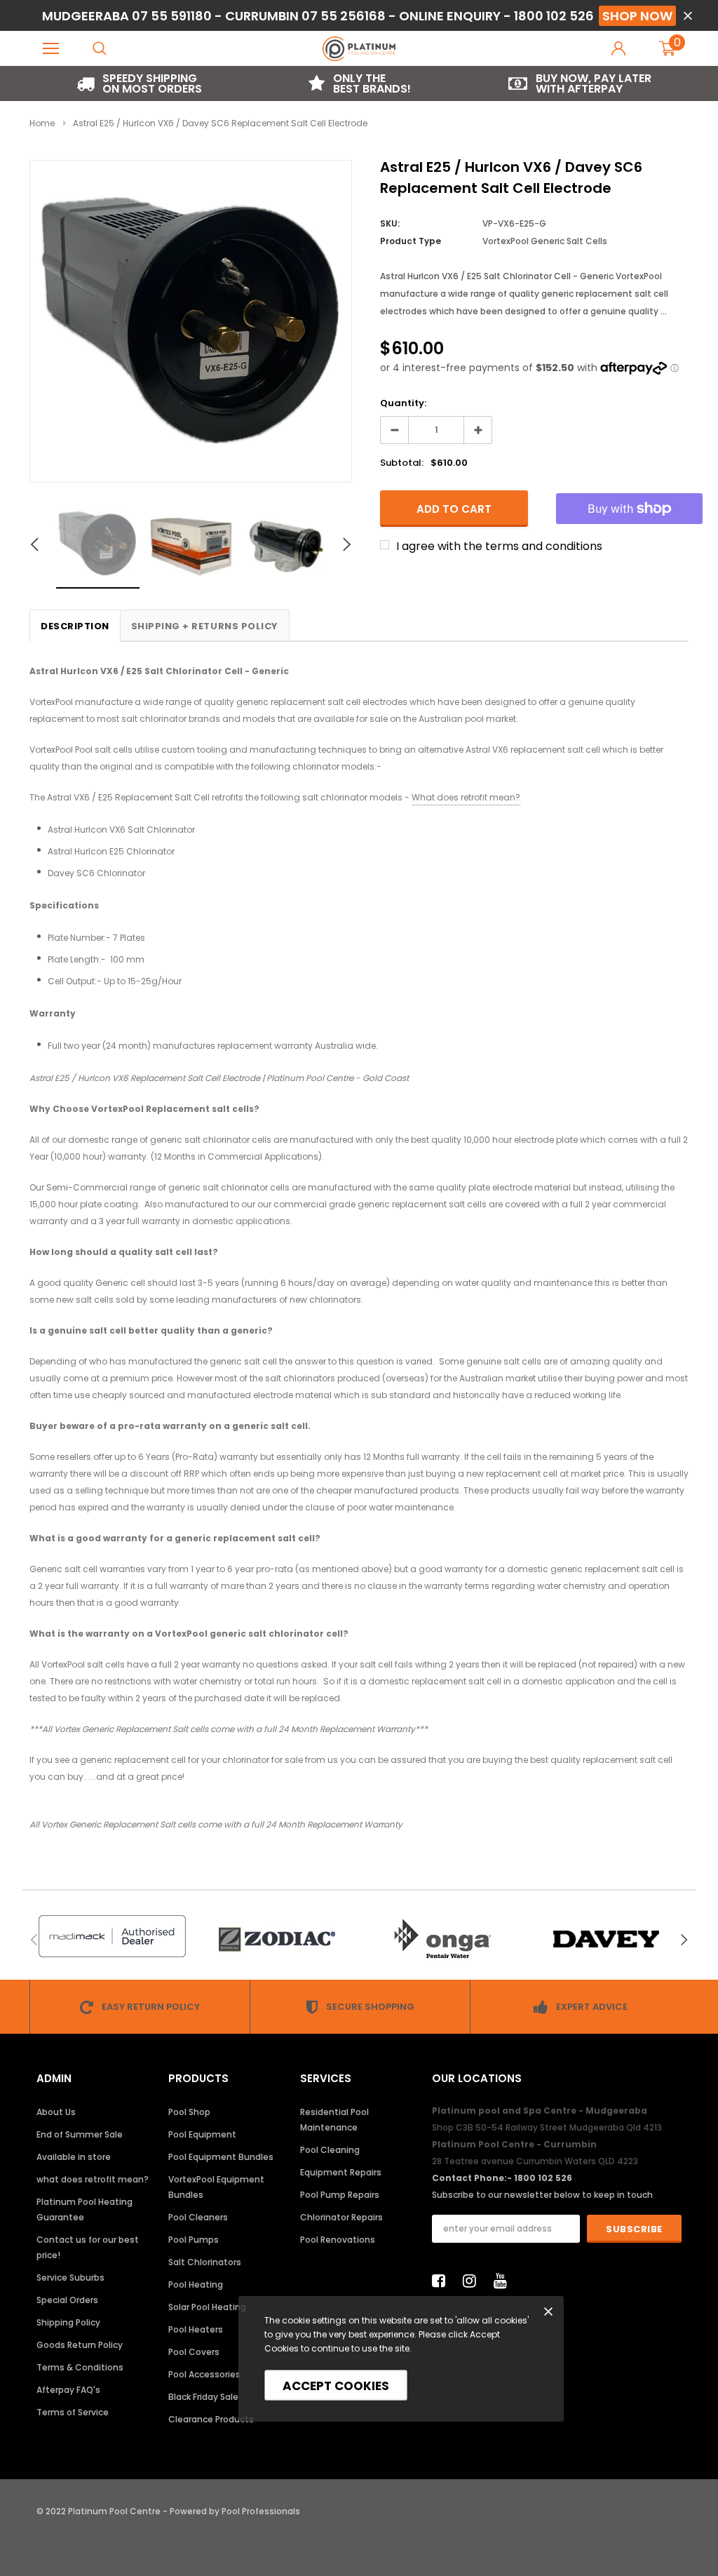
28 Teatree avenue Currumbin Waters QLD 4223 (535, 2161)
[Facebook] (442, 2281)
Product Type (411, 241)
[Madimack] (112, 1936)
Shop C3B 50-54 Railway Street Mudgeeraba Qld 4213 (547, 2127)
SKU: (390, 223)
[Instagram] (473, 2281)
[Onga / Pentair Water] (441, 1939)
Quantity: (403, 403)
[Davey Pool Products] (606, 1939)
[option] (140, 83)
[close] (687, 16)
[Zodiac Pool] (277, 1939)
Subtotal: (402, 463)
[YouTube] (504, 2281)
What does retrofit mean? (466, 797)
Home (42, 123)
